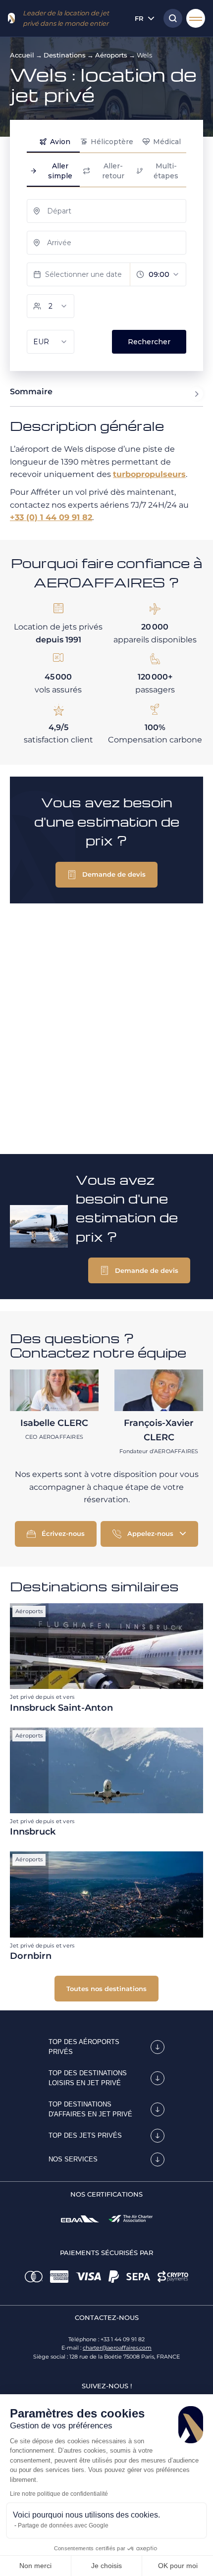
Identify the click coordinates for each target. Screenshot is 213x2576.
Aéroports (111, 55)
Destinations (65, 55)
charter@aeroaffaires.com (117, 2348)
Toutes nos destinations (106, 1989)
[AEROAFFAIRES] (11, 18)
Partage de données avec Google (63, 2525)
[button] (106, 875)
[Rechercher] (170, 18)
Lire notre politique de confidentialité (59, 2494)
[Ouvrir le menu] (196, 18)
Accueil (22, 55)
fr (139, 18)
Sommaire (31, 392)
